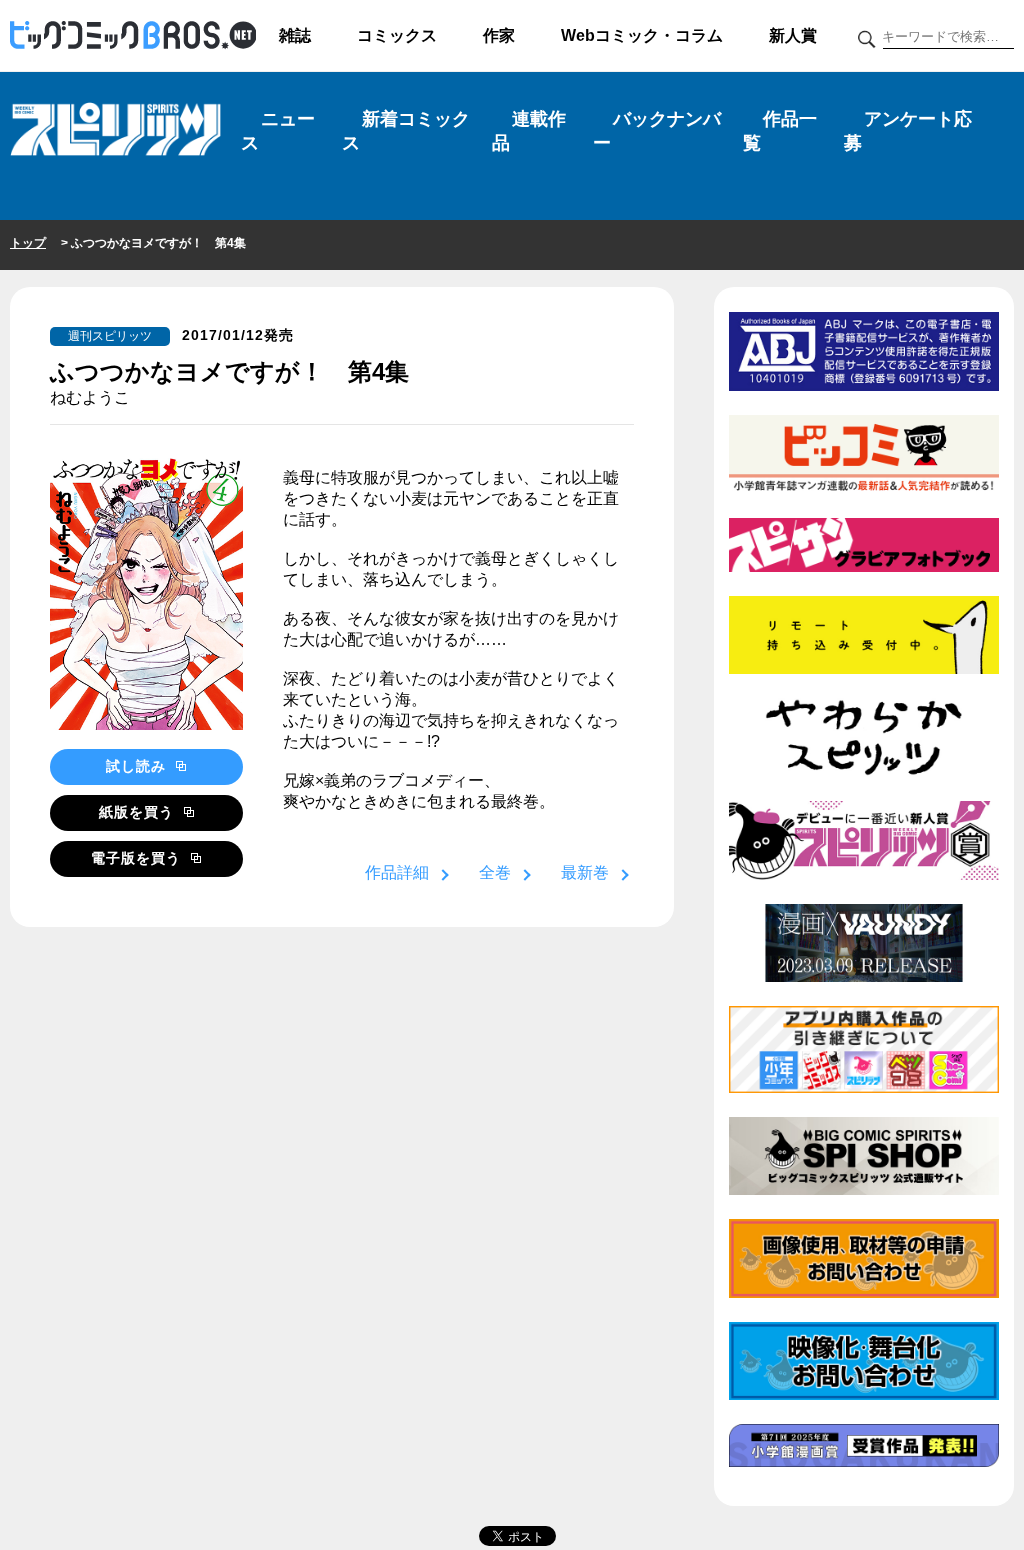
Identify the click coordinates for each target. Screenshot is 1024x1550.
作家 (499, 35)
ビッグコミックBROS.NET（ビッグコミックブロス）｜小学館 (133, 36)
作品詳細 (397, 872)
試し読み (138, 766)
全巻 (495, 872)
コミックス (397, 35)
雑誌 (295, 35)
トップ (28, 243)
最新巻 (585, 872)
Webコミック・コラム (642, 35)
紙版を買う (139, 812)
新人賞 (793, 35)
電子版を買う (138, 858)
